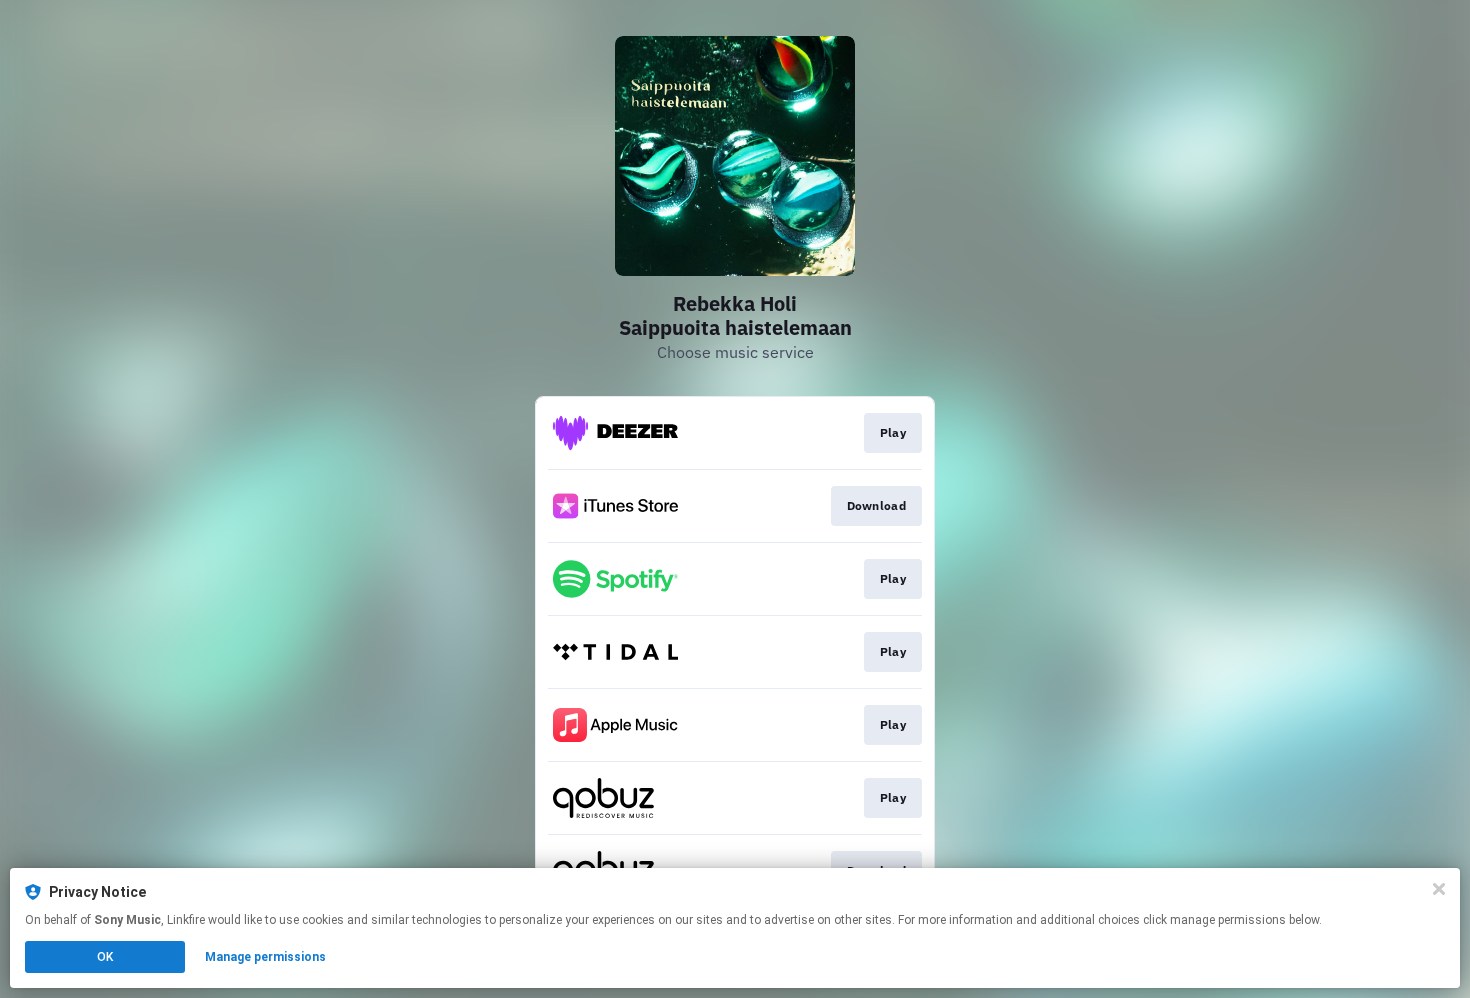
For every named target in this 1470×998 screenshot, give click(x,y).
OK (105, 957)
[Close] (1439, 889)
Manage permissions (265, 957)
